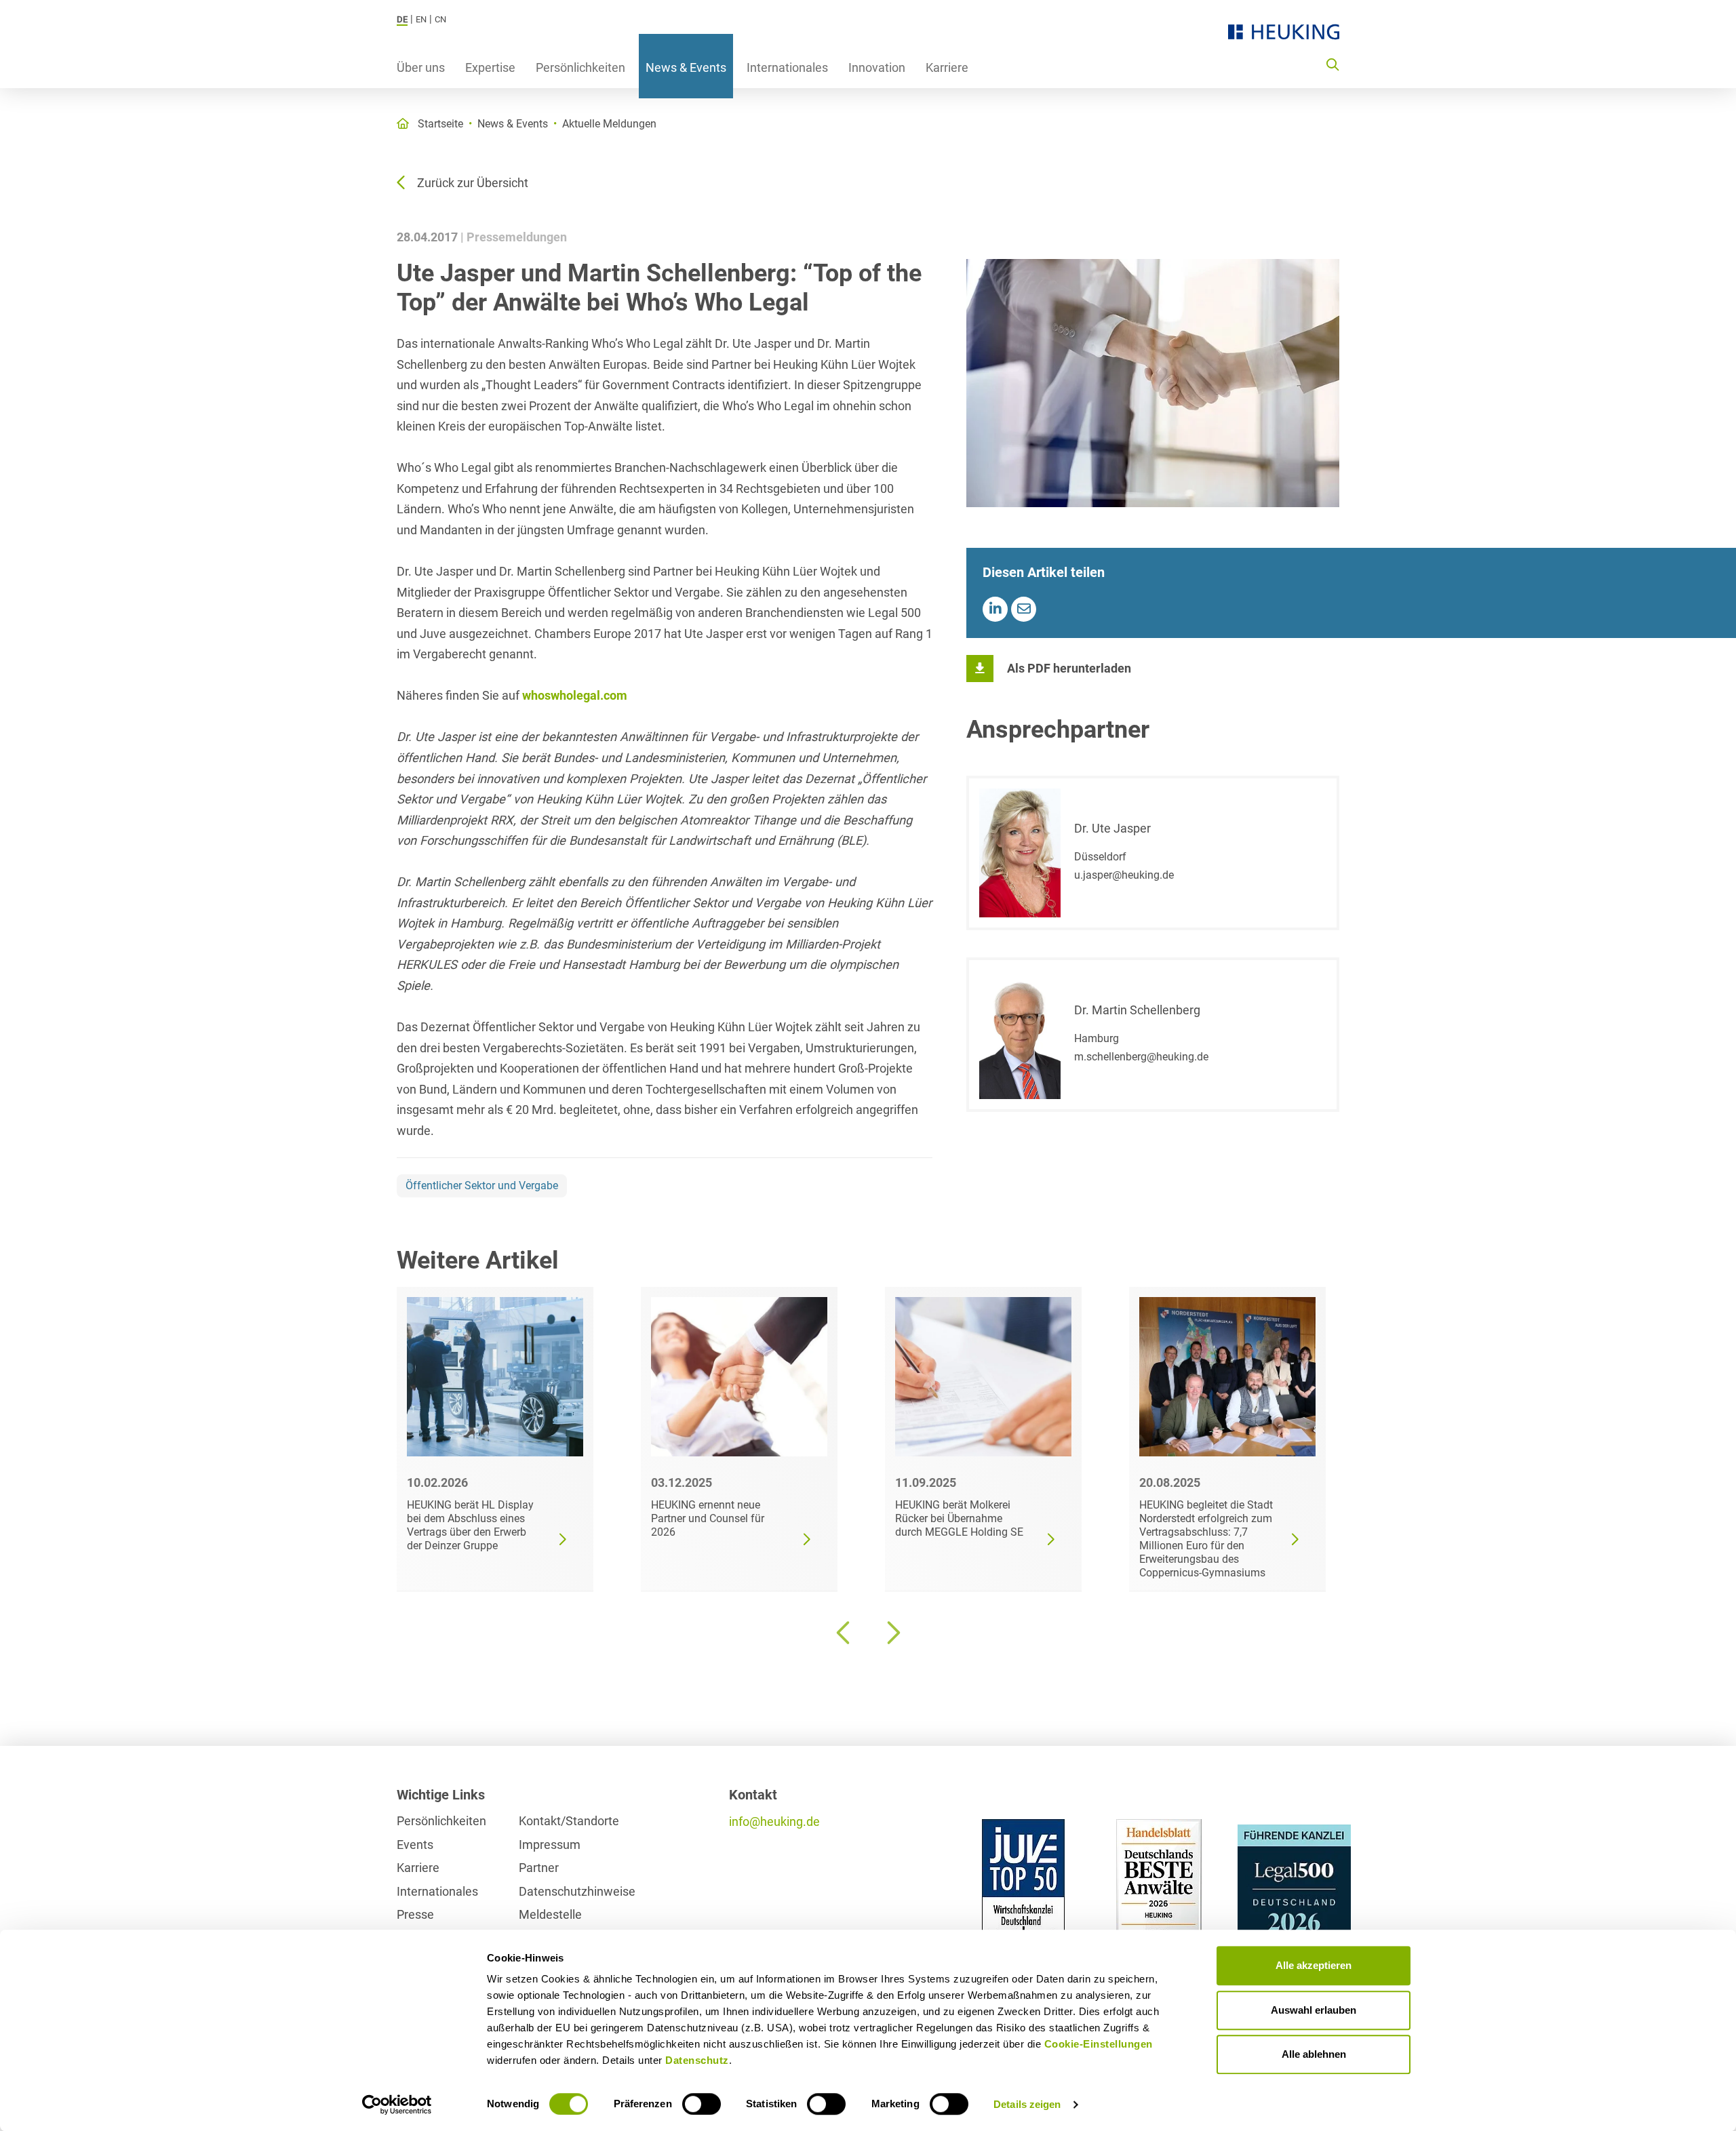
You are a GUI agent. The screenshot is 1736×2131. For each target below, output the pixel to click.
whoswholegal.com (575, 695)
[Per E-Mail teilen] (1024, 609)
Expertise (490, 67)
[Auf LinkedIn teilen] (995, 609)
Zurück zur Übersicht (473, 183)
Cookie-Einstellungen (1099, 2044)
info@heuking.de (774, 1821)
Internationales (787, 67)
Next (892, 1633)
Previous (844, 1633)
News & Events (686, 67)
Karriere (947, 67)
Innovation (877, 67)
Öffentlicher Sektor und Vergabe (482, 1186)
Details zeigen (1027, 2104)
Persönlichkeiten (580, 67)
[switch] (702, 2104)
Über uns (421, 67)
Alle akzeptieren (1314, 1965)
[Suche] (1333, 64)
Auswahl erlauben (1314, 2010)
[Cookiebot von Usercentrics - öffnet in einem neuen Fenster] (397, 2105)
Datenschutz (697, 2060)
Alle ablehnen (1314, 2054)
